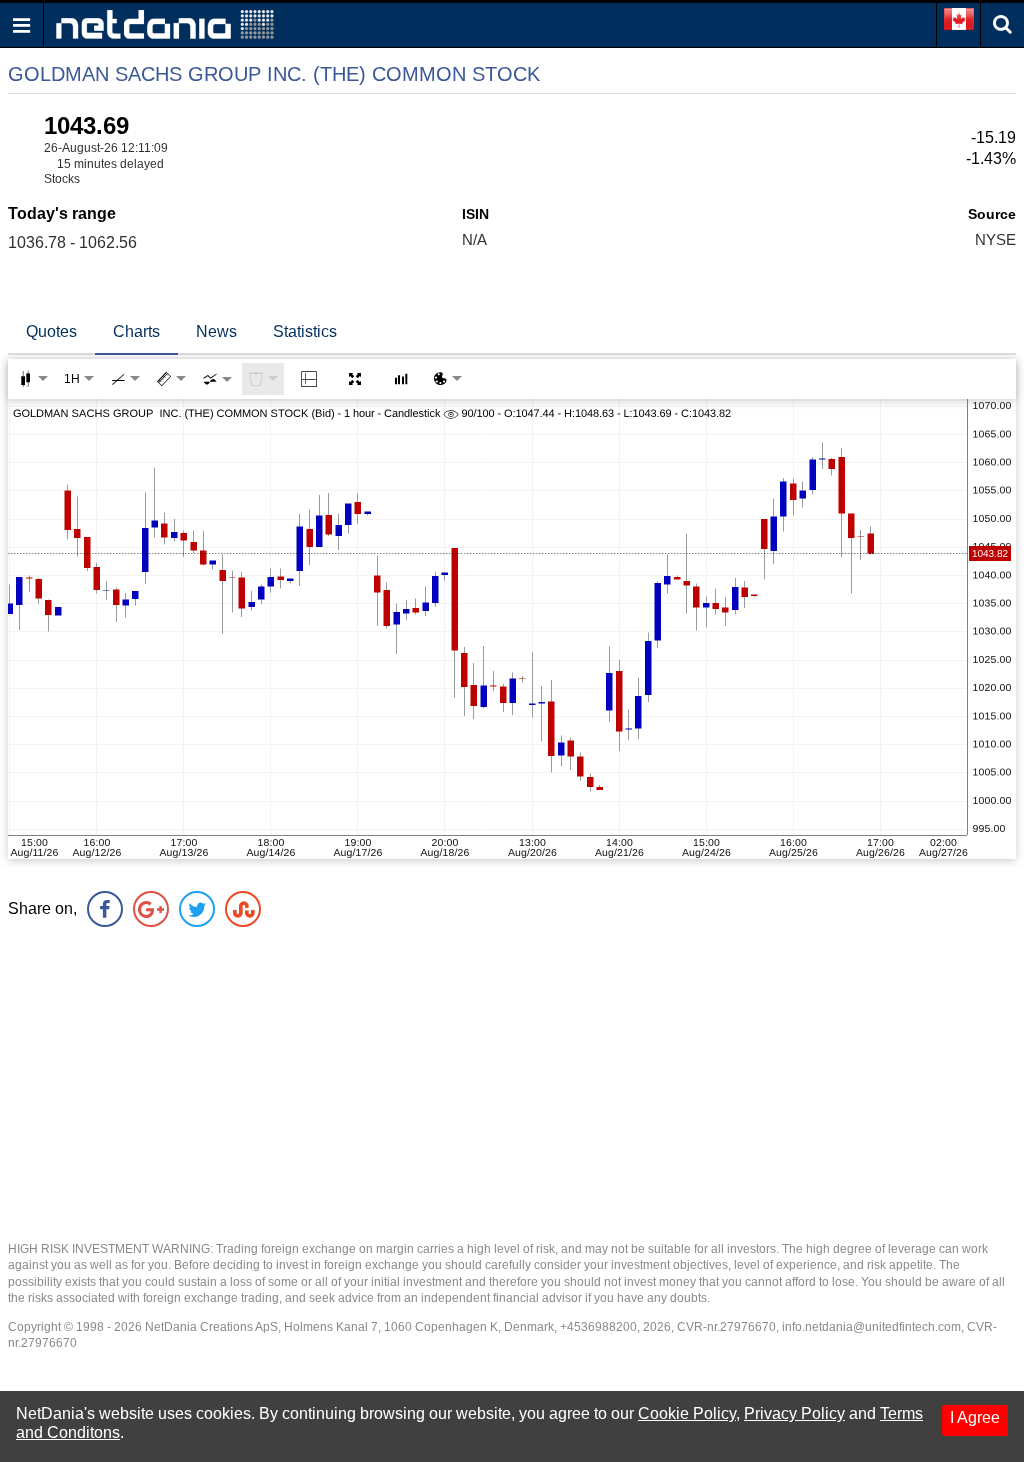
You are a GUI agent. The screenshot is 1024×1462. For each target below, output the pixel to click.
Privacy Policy (794, 1413)
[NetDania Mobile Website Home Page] (165, 23)
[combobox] (217, 379)
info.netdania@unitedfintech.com (871, 1327)
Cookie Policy (687, 1413)
